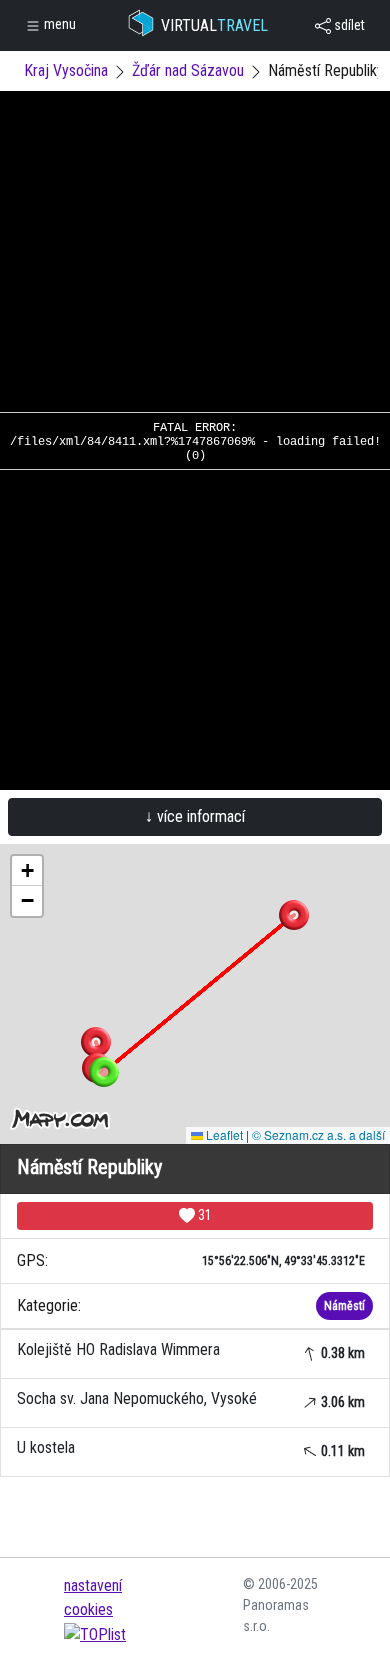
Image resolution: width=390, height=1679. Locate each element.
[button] (96, 1042)
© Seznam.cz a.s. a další (318, 1134)
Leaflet (223, 1134)
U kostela (191, 1448)
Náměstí (344, 1306)
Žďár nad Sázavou (188, 70)
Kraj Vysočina (66, 70)
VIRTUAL (214, 25)
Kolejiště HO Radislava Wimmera (191, 1350)
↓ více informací (195, 816)
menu (58, 24)
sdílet (348, 25)
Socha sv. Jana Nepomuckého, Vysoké (191, 1399)
